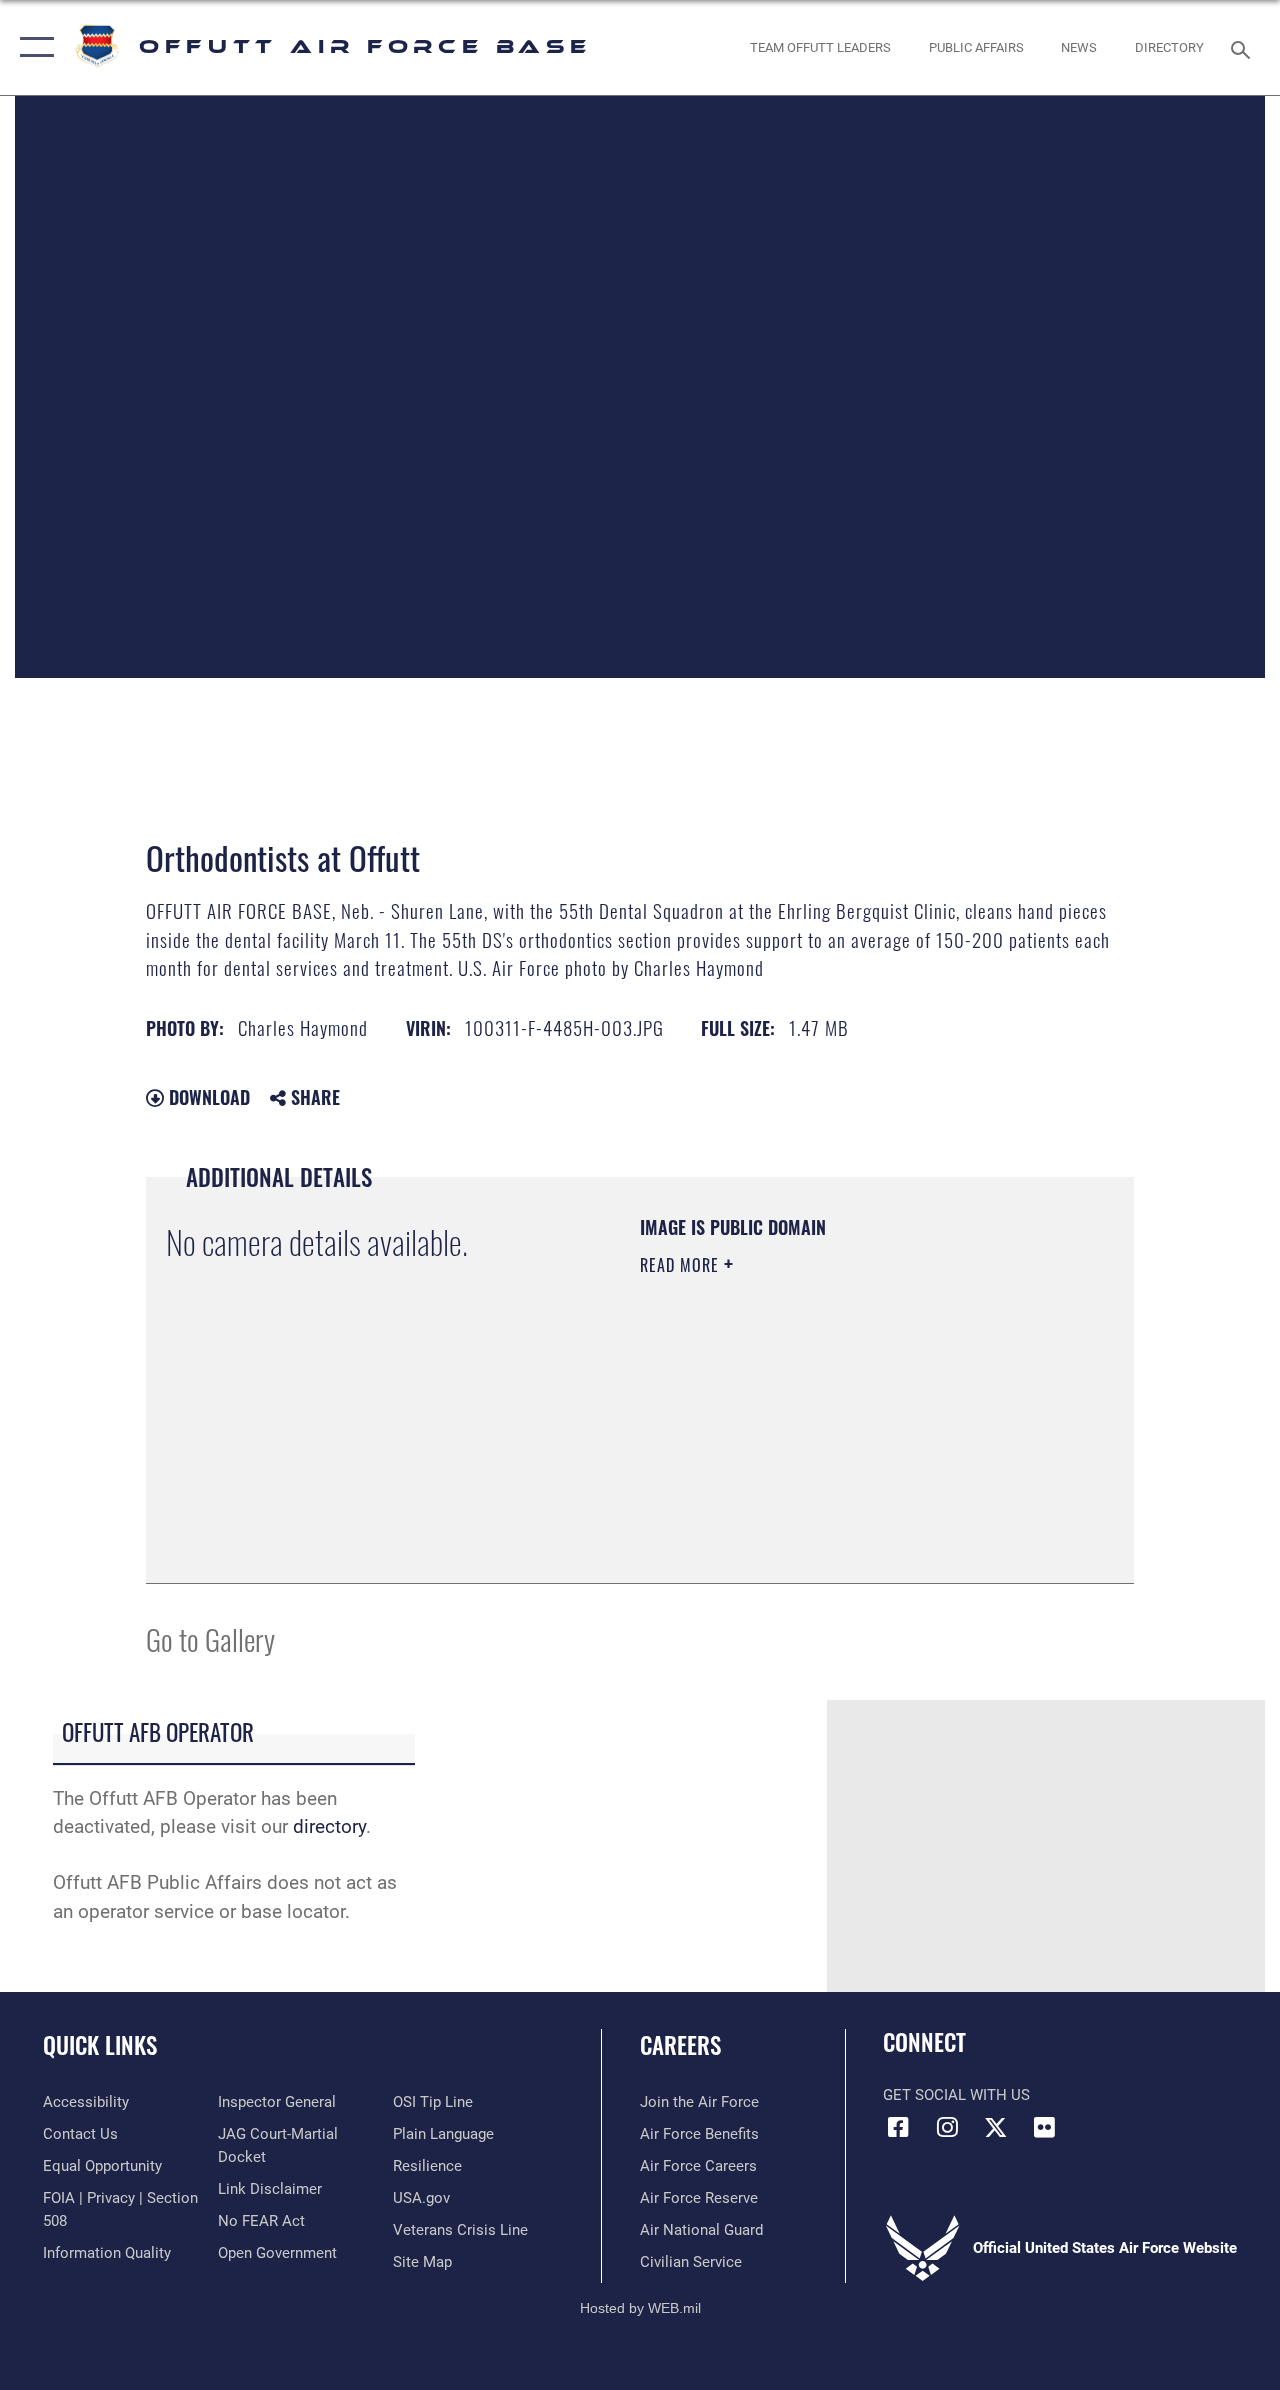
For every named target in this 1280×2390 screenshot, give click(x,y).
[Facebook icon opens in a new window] (898, 2127)
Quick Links (100, 2045)
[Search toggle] (1244, 47)
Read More (682, 1265)
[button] (32, 47)
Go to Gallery (210, 1638)
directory (329, 1827)
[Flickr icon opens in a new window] (1045, 2127)
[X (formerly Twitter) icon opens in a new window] (996, 2127)
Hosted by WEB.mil (640, 2308)
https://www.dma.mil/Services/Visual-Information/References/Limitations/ (819, 1434)
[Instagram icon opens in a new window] (947, 2127)
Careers (680, 2045)
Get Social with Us (956, 2095)
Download (207, 1097)
